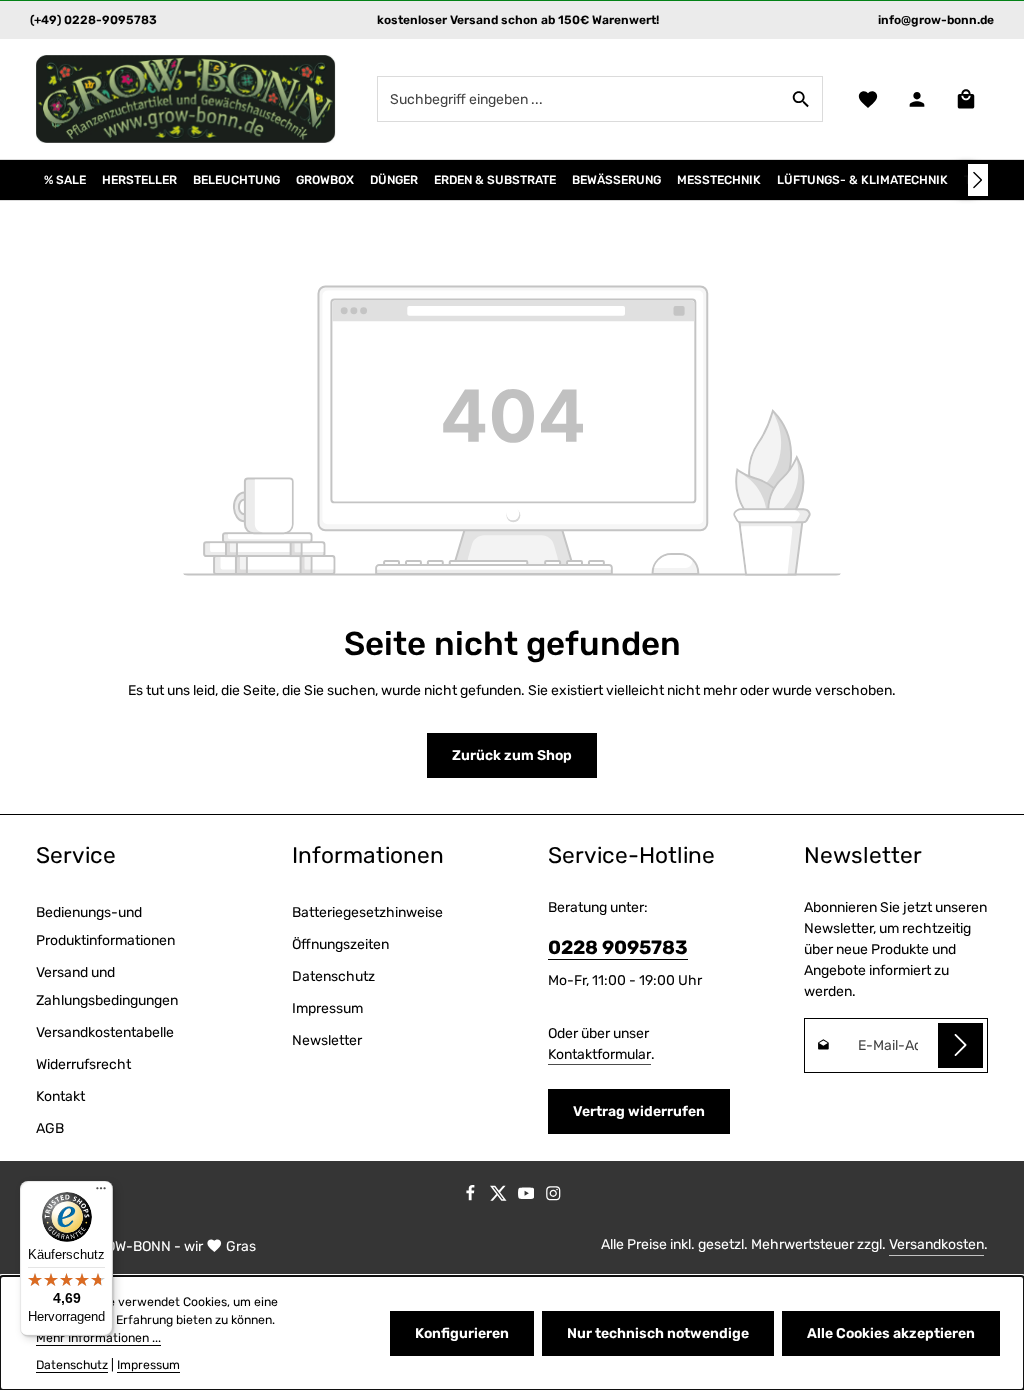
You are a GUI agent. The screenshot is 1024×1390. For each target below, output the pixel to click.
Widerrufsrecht (83, 1064)
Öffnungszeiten (340, 944)
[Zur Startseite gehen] (186, 99)
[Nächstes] (978, 180)
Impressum (327, 1008)
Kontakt (60, 1096)
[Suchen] (801, 99)
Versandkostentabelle (105, 1032)
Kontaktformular (599, 1054)
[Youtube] (528, 1196)
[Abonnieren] (960, 1045)
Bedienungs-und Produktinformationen (105, 926)
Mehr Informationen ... (98, 1338)
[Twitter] (500, 1196)
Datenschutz (333, 976)
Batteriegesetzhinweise (367, 912)
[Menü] (101, 1193)
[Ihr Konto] (916, 99)
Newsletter (327, 1040)
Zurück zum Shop (512, 755)
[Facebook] (472, 1196)
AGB (50, 1128)
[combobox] (579, 99)
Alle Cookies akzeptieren (891, 1333)
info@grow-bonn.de (936, 20)
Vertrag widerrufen (639, 1111)
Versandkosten (936, 1244)
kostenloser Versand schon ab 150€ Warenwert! (518, 20)
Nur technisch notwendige (658, 1333)
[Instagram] (553, 1196)
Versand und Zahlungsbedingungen (107, 986)
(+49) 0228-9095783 (93, 20)
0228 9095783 (618, 947)
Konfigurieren (462, 1333)
